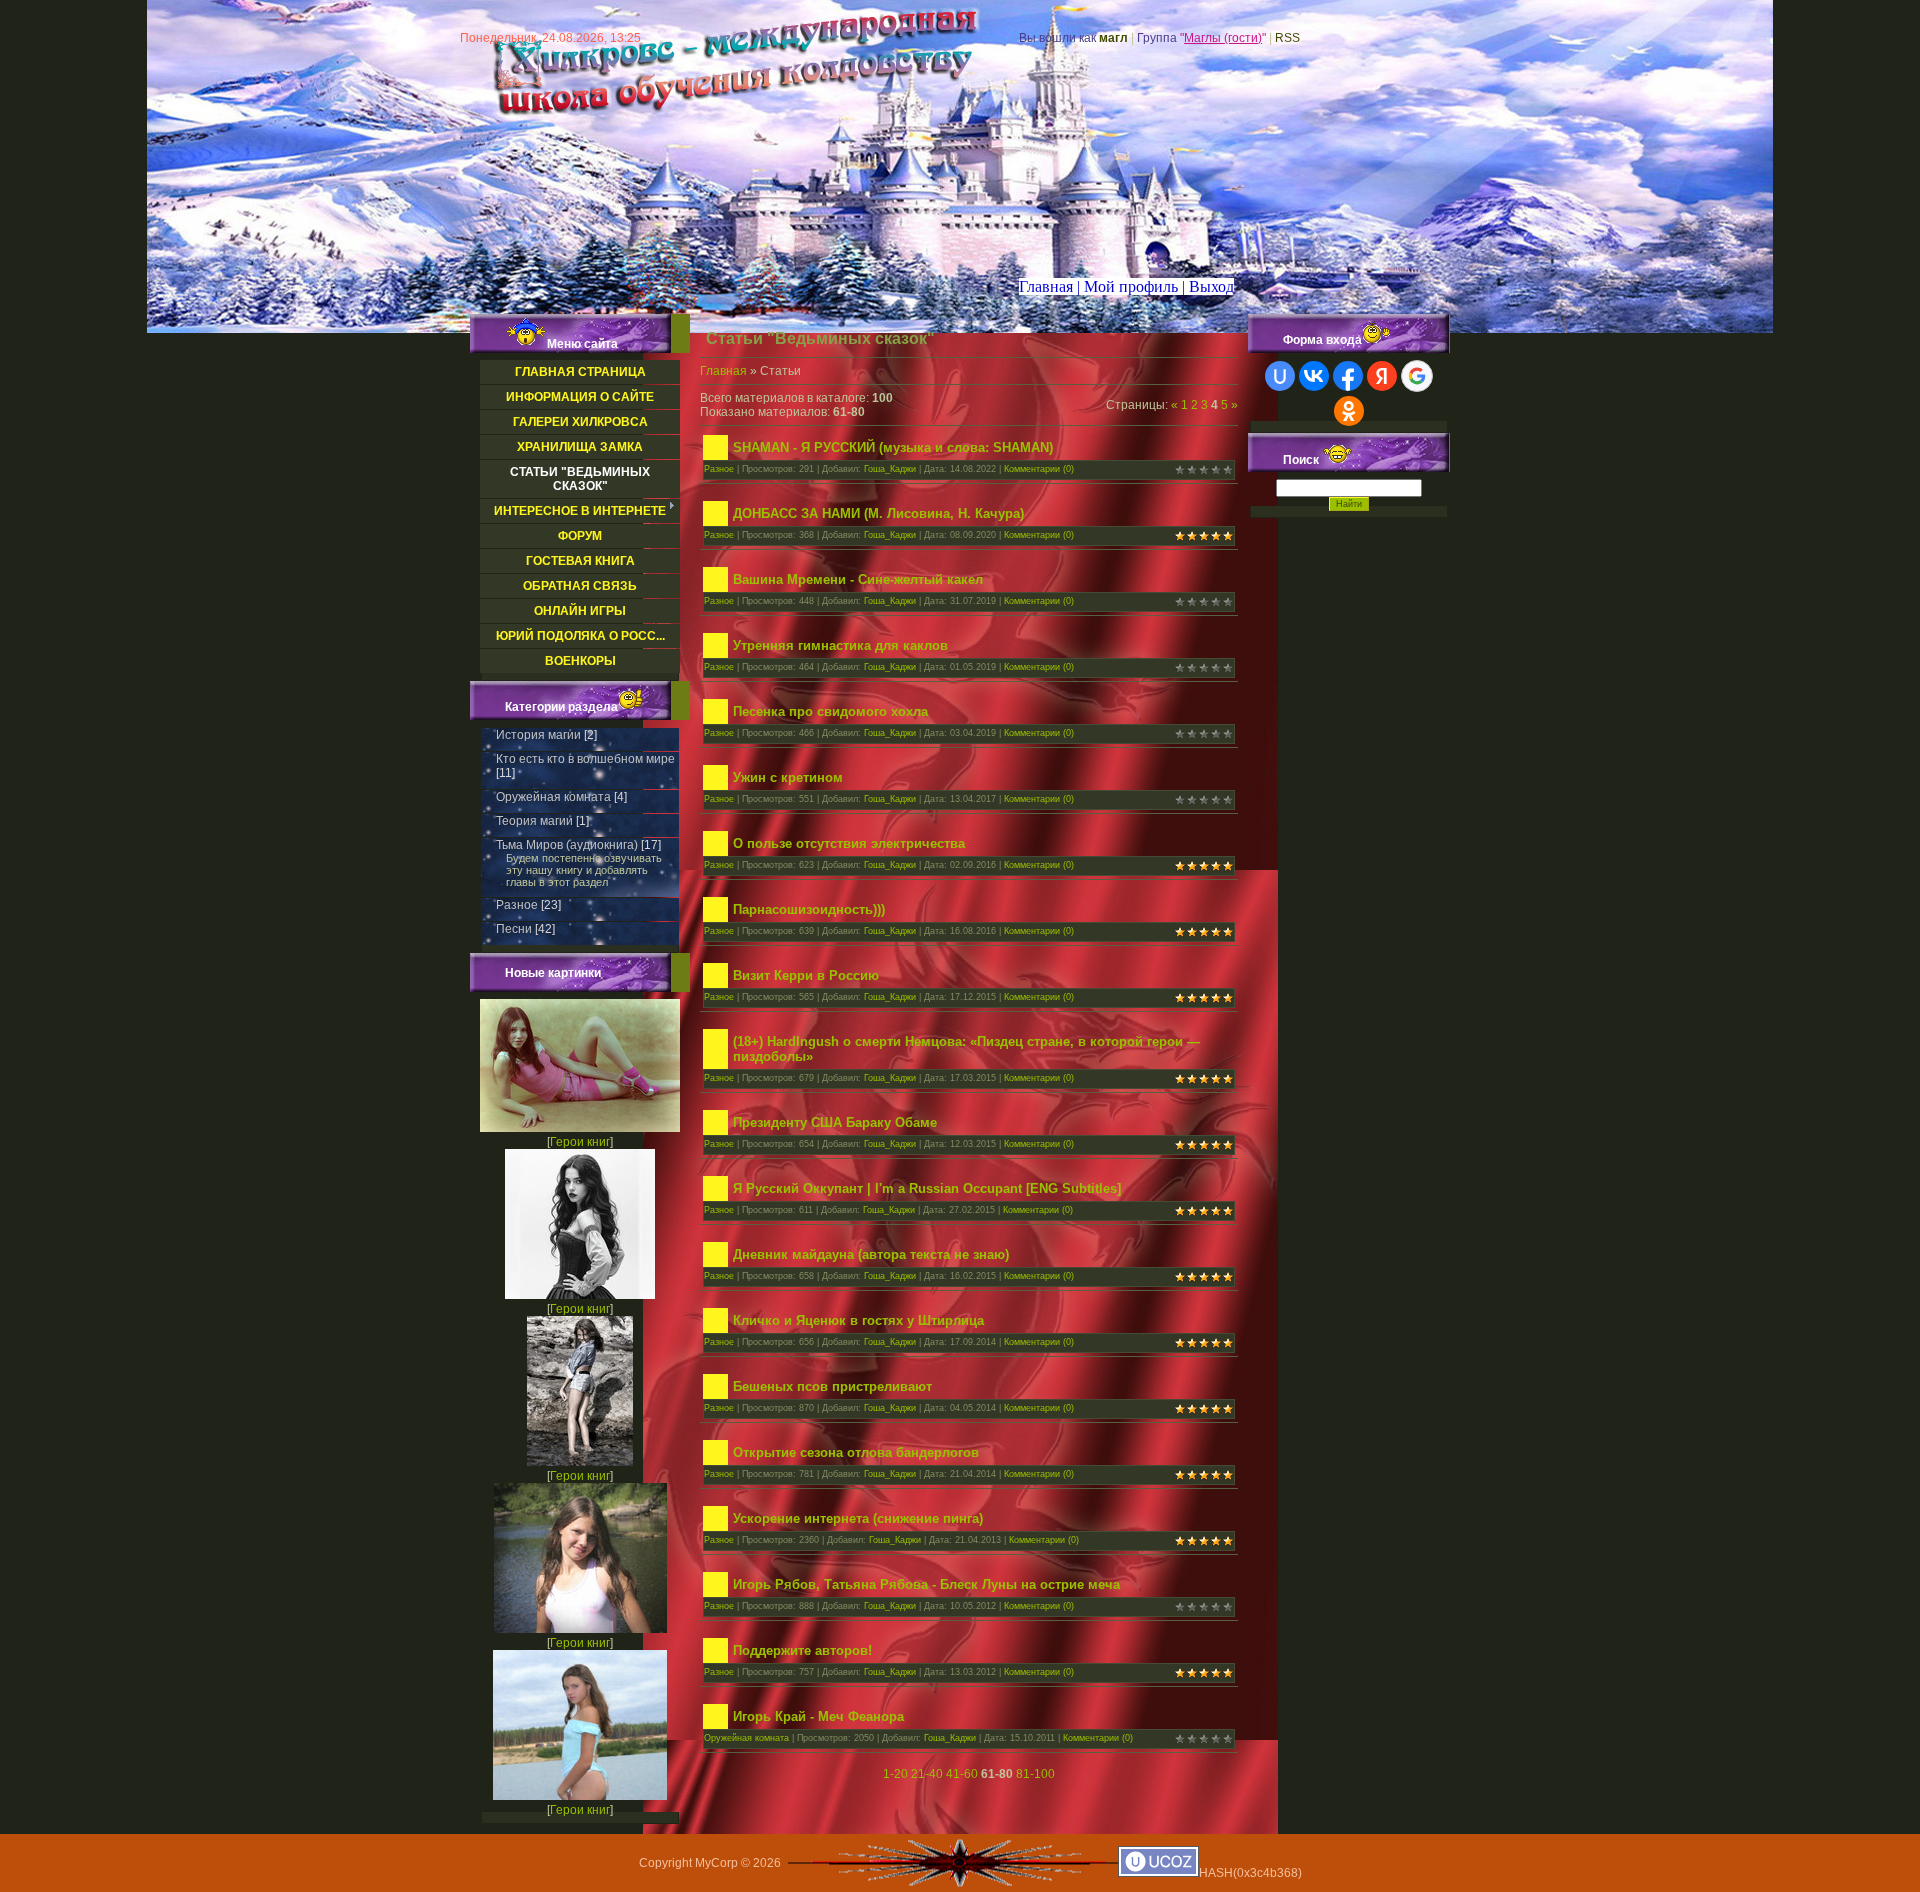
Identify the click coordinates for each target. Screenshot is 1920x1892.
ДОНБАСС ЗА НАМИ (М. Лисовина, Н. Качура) (878, 513)
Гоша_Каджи (890, 469)
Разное (517, 905)
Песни (514, 929)
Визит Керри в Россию (806, 975)
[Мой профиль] (1117, 286)
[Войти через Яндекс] (1382, 376)
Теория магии (534, 821)
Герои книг (580, 1142)
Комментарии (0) (1039, 469)
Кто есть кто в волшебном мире (585, 759)
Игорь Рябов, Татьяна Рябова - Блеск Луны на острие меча (926, 1584)
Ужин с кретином (788, 777)
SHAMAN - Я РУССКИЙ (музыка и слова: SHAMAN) (893, 447)
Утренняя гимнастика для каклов (840, 645)
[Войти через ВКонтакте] (1314, 376)
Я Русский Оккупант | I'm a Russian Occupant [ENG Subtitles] (927, 1188)
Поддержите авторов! (802, 1650)
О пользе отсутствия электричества (849, 843)
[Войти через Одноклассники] (1349, 411)
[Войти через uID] (1280, 376)
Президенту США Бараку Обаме (835, 1122)
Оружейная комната (553, 797)
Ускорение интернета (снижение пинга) (858, 1518)
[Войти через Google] (1417, 376)
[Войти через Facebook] (1348, 376)
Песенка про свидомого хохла (830, 711)
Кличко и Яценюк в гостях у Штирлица (858, 1320)
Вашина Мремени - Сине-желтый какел (858, 579)
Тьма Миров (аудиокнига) (567, 845)
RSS (1287, 38)
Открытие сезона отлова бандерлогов (856, 1452)
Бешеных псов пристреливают (832, 1386)
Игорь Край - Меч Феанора (818, 1716)
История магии (538, 735)
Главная (723, 371)
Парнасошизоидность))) (809, 909)
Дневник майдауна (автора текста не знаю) (871, 1254)
